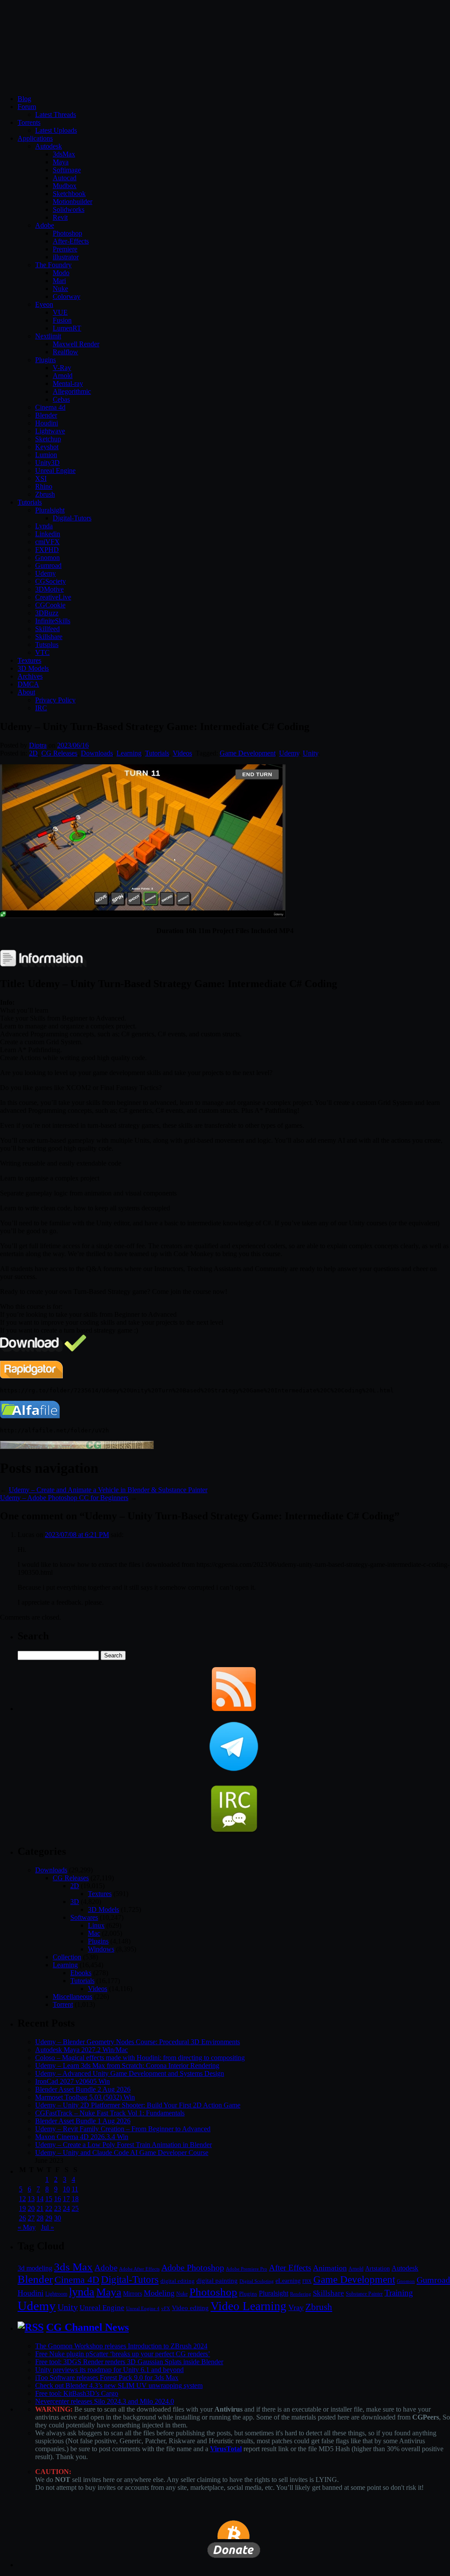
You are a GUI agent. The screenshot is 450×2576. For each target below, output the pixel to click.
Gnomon (47, 558)
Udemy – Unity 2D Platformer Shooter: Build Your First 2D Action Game (138, 2105)
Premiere (65, 249)
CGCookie (50, 605)
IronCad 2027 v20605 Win (73, 2081)
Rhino (44, 486)
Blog (24, 99)
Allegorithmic (72, 391)
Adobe (45, 225)
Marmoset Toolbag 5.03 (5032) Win (85, 2097)
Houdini (47, 423)
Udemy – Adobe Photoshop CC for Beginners (64, 1498)
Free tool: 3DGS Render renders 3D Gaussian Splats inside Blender (129, 2362)
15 (49, 2199)
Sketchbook (69, 194)
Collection (67, 1957)
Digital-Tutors (72, 518)
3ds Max (73, 2267)
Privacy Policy (55, 700)
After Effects (290, 2268)
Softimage (67, 170)
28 (40, 2218)
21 (40, 2208)
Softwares (84, 1917)
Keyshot (47, 447)
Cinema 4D (77, 2280)
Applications (35, 138)
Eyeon (44, 304)
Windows (101, 1949)
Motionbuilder (73, 202)
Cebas (61, 399)
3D (75, 1902)
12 (22, 2199)
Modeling (159, 2293)
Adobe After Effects (139, 2269)
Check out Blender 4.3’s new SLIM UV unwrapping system (119, 2385)
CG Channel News (87, 2327)
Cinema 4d (50, 407)
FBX (307, 2281)
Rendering (301, 2294)
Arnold (63, 376)
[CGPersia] (77, 1447)
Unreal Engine (55, 471)
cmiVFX (47, 542)
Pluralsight (50, 510)
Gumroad (48, 565)
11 (75, 2189)
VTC (42, 652)
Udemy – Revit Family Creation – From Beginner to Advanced (123, 2129)
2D (33, 753)
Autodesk (49, 146)
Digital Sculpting (257, 2281)
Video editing (190, 2308)
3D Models (33, 668)
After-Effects (71, 241)
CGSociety (51, 581)
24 (66, 2208)
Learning (129, 753)
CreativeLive (53, 597)
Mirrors (132, 2294)
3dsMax (64, 154)
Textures (29, 660)
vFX (166, 2308)
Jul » (47, 2227)
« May (27, 2227)
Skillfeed (47, 629)
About (26, 692)
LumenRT (67, 328)
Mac (94, 1933)
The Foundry (53, 265)
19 (22, 2208)
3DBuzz (47, 613)
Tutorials (30, 502)
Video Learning (249, 2306)
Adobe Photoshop (193, 2268)
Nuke (60, 289)
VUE (60, 312)
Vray (296, 2307)
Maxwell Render (76, 344)
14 (40, 2199)
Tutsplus (47, 645)
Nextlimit (48, 336)
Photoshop (67, 233)
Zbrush (45, 494)
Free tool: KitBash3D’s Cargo (77, 2393)
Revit (60, 217)
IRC (41, 708)
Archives (30, 676)
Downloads (97, 753)
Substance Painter (364, 2294)
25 (75, 2208)
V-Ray (62, 368)
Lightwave (50, 431)
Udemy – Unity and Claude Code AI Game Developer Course (122, 2153)
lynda (82, 2292)
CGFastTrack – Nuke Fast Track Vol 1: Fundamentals (110, 2113)
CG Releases (59, 753)
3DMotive (49, 589)
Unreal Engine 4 (143, 2308)
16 (58, 2199)
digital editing (178, 2281)
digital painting (217, 2281)
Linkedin (48, 534)
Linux (96, 1925)
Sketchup (48, 439)
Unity (310, 753)
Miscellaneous (73, 1996)
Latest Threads (56, 114)
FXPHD (47, 550)
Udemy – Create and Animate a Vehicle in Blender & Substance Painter (108, 1490)
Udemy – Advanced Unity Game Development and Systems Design (130, 2073)
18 (75, 2199)
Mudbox (65, 186)
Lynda (44, 526)
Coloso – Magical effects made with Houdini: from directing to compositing (140, 2058)
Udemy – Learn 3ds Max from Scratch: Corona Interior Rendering (127, 2066)
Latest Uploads (56, 130)
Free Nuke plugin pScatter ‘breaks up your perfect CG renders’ (123, 2354)
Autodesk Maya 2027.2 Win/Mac (82, 2050)
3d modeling (35, 2268)
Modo (61, 273)
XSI (41, 478)
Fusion (62, 320)
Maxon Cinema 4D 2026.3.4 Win (82, 2137)
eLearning (288, 2281)
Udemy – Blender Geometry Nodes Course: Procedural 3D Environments (138, 2042)
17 (66, 2199)
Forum (27, 107)
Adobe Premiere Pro (247, 2269)
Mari (59, 281)
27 (31, 2218)
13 (31, 2199)
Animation (330, 2268)
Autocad (65, 178)
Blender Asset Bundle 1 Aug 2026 (83, 2121)
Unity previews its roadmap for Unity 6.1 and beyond (109, 2370)
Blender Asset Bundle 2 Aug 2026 (83, 2089)
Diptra (38, 745)
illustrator (66, 257)
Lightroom (56, 2294)
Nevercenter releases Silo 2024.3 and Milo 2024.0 (105, 2401)
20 (31, 2208)
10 (66, 2189)
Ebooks (81, 1973)
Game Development (248, 753)
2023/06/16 (73, 745)
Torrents (29, 122)
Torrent (63, 2004)
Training (399, 2293)
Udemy (45, 573)
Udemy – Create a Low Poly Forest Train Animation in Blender (123, 2145)
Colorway (67, 296)
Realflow (65, 352)
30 (58, 2218)
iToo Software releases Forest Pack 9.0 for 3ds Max (107, 2378)
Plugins (45, 360)
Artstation (377, 2269)
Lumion (46, 455)
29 (49, 2218)
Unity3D (47, 463)
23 (58, 2208)
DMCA (28, 684)
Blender (46, 415)
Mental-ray (68, 383)
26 (22, 2218)
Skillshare (49, 637)
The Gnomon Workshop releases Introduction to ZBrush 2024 (121, 2346)
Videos (182, 753)
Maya (61, 162)
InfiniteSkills (53, 621)
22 (49, 2208)
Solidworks (69, 209)
